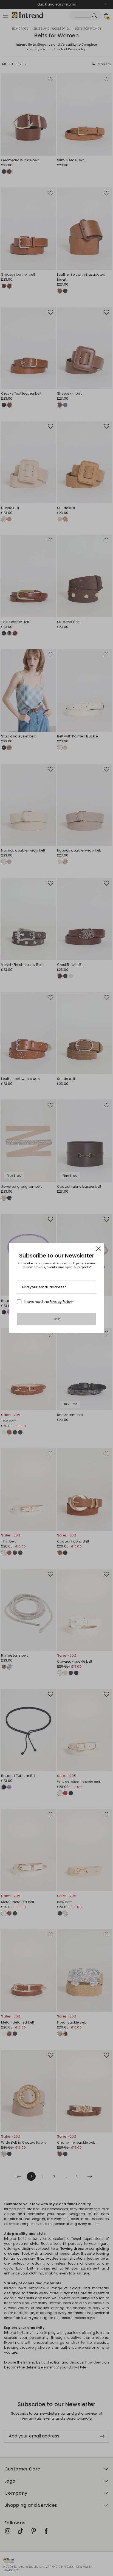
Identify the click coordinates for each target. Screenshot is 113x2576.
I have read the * (49, 1302)
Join (57, 1319)
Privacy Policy (61, 1302)
